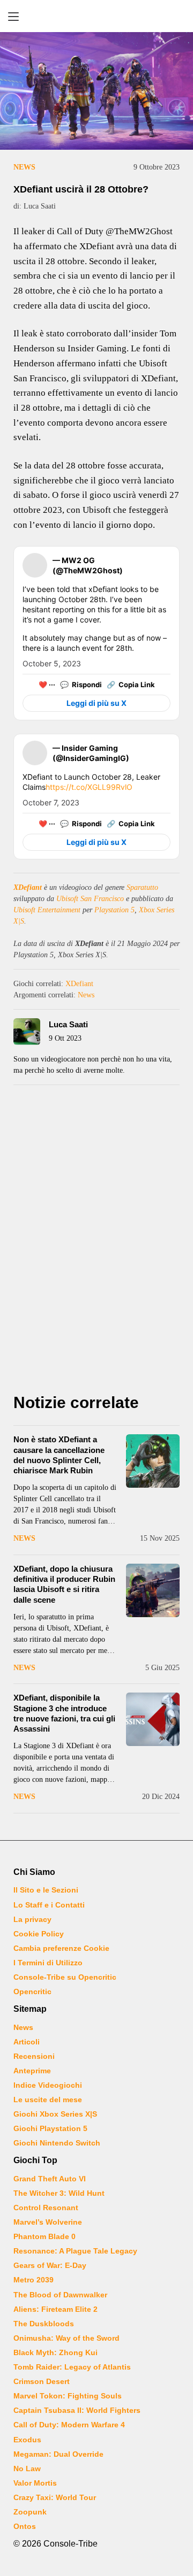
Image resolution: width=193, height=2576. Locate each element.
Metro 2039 (34, 2280)
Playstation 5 (114, 910)
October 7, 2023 (51, 802)
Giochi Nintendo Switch (57, 2143)
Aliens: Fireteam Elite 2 (55, 2309)
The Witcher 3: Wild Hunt (59, 2193)
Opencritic (32, 1991)
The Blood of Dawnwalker (60, 2295)
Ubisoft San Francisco (90, 899)
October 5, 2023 (52, 663)
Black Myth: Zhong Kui (55, 2352)
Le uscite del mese (48, 2100)
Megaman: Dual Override (58, 2454)
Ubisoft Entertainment (47, 910)
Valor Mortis (35, 2483)
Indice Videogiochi (48, 2085)
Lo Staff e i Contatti (49, 1905)
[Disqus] (96, 1242)
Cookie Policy (39, 1934)
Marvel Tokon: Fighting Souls (68, 2396)
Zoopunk (30, 2512)
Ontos (25, 2526)
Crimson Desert (42, 2381)
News (24, 167)
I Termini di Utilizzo (48, 1963)
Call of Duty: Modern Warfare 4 (69, 2425)
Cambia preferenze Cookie (61, 1948)
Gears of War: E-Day (50, 2265)
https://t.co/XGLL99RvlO (89, 787)
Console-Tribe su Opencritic (65, 1977)
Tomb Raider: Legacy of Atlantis (72, 2367)
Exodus (27, 2440)
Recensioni (34, 2056)
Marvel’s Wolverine (48, 2222)
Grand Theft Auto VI (50, 2179)
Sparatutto (142, 887)
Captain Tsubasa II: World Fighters (77, 2410)
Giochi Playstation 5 (50, 2128)
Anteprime (32, 2071)
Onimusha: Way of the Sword (66, 2338)
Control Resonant (46, 2208)
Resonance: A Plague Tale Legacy (75, 2251)
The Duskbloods (44, 2324)
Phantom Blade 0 (44, 2236)
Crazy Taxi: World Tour (55, 2497)
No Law (27, 2469)
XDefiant (28, 887)
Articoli (27, 2042)
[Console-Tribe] (96, 16)
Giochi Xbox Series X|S (55, 2114)
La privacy (32, 1919)
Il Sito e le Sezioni (46, 1890)
